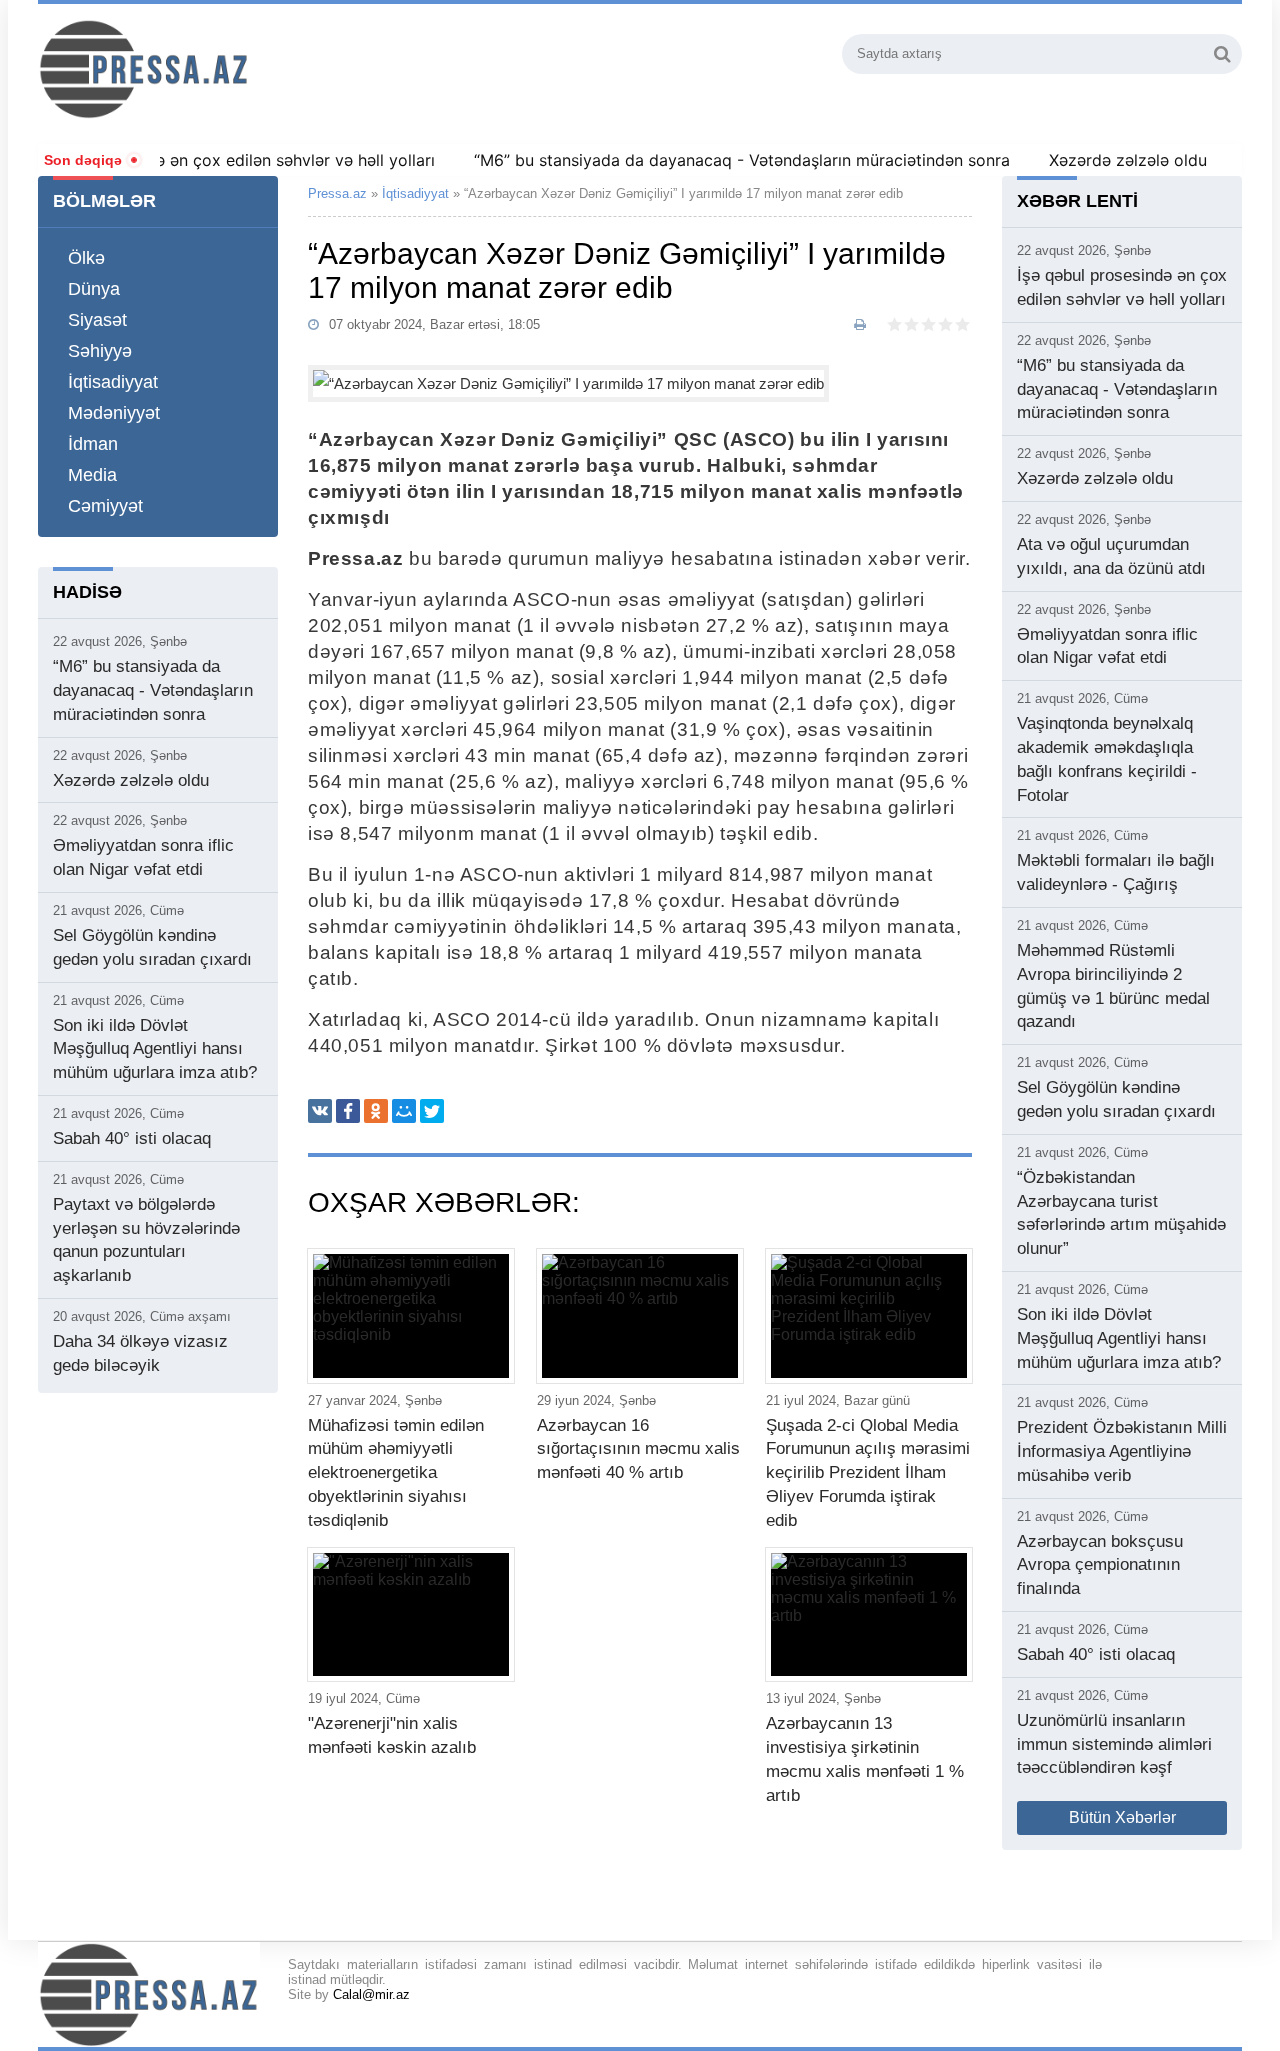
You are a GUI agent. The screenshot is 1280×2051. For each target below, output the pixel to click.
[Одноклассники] (376, 1111)
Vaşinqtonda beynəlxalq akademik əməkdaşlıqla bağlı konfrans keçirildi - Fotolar (1107, 759)
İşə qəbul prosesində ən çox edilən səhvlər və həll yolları (1122, 287)
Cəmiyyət (105, 506)
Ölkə (86, 258)
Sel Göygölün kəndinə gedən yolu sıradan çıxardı (152, 947)
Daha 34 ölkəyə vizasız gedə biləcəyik (140, 1353)
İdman (93, 444)
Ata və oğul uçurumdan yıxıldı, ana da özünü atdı (1111, 556)
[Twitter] (432, 1111)
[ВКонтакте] (320, 1111)
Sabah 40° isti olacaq (132, 1138)
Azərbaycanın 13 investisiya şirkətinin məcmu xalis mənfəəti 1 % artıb (865, 1759)
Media (92, 475)
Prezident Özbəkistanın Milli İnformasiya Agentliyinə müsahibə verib (1122, 1451)
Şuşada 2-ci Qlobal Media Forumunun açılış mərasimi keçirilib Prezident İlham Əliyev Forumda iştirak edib (868, 1473)
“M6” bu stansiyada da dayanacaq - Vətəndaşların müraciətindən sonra (711, 160)
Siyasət (97, 320)
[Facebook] (348, 1111)
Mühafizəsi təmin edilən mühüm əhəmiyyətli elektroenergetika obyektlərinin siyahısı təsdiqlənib (396, 1473)
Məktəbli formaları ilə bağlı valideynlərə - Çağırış (1116, 872)
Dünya (94, 289)
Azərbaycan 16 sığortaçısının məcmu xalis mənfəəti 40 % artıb (638, 1449)
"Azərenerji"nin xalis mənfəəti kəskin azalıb (392, 1735)
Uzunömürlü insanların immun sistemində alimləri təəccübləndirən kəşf (1114, 1744)
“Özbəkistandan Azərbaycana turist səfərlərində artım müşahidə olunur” (1121, 1213)
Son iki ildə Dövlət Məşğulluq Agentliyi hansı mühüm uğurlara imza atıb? (155, 1049)
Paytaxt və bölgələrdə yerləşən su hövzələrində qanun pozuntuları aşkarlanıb (146, 1240)
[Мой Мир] (404, 1111)
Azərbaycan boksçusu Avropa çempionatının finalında (1100, 1565)
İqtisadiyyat (113, 382)
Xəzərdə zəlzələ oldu (1097, 160)
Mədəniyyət (114, 413)
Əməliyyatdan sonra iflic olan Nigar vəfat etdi (143, 857)
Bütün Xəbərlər (1122, 1817)
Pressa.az (337, 193)
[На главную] (251, 69)
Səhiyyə (100, 351)
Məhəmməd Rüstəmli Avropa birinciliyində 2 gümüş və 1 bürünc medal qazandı (1113, 986)
